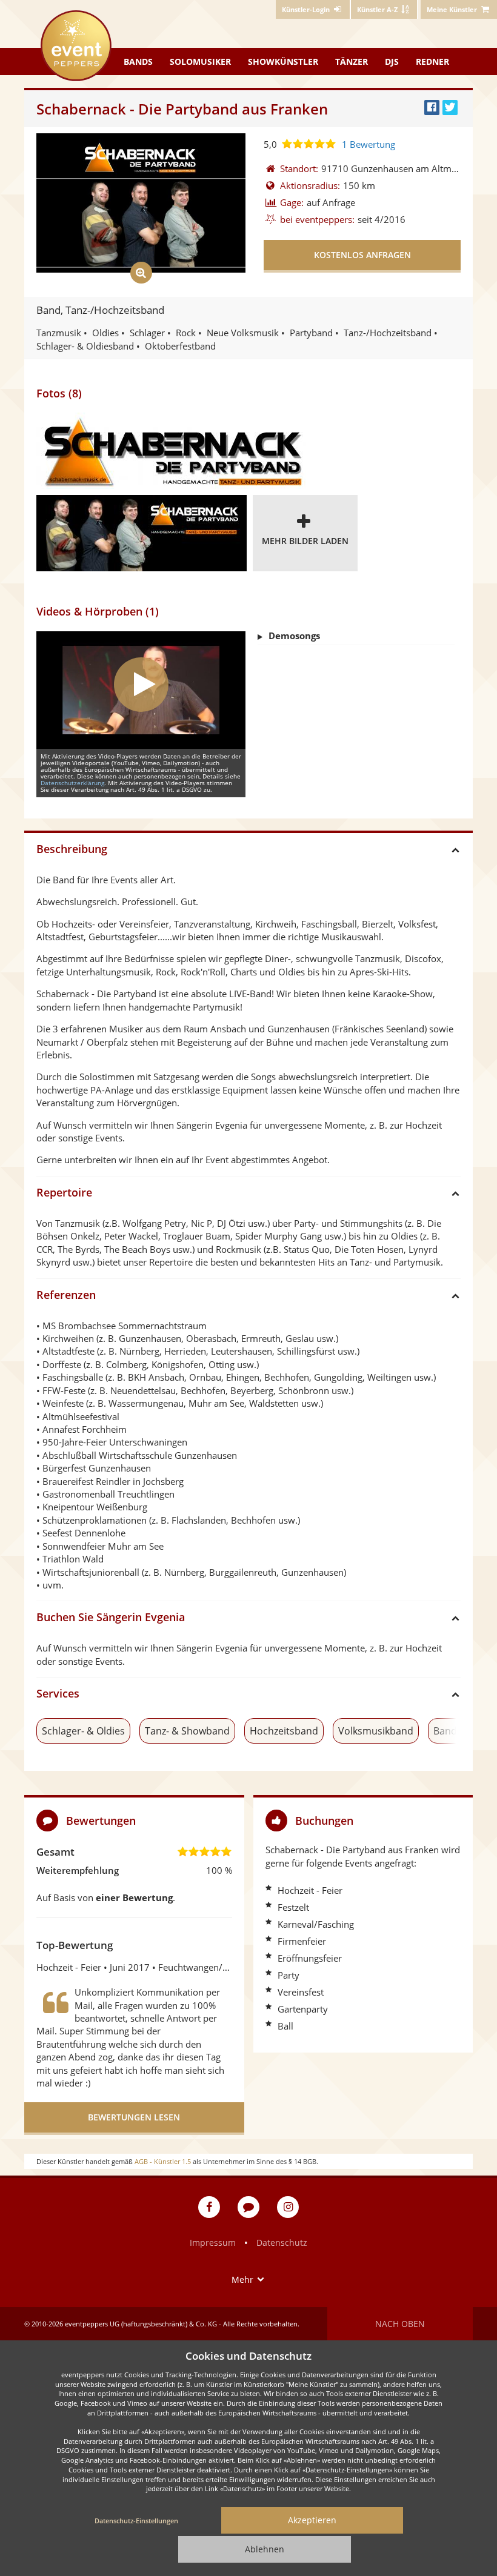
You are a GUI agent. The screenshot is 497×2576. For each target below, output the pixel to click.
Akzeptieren (312, 2520)
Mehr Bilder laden (305, 541)
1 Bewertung (369, 144)
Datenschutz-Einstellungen (136, 2521)
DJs (392, 61)
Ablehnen (265, 2549)
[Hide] (459, 1820)
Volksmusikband (376, 1731)
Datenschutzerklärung (72, 783)
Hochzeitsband (284, 1731)
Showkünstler (283, 61)
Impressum (213, 2242)
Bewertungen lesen (134, 2117)
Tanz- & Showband (187, 1731)
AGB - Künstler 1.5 (163, 2161)
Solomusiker (200, 61)
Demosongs (294, 636)
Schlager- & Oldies (83, 1731)
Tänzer (352, 61)
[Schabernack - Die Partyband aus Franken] (171, 451)
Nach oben (400, 2324)
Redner (432, 61)
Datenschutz (282, 2242)
